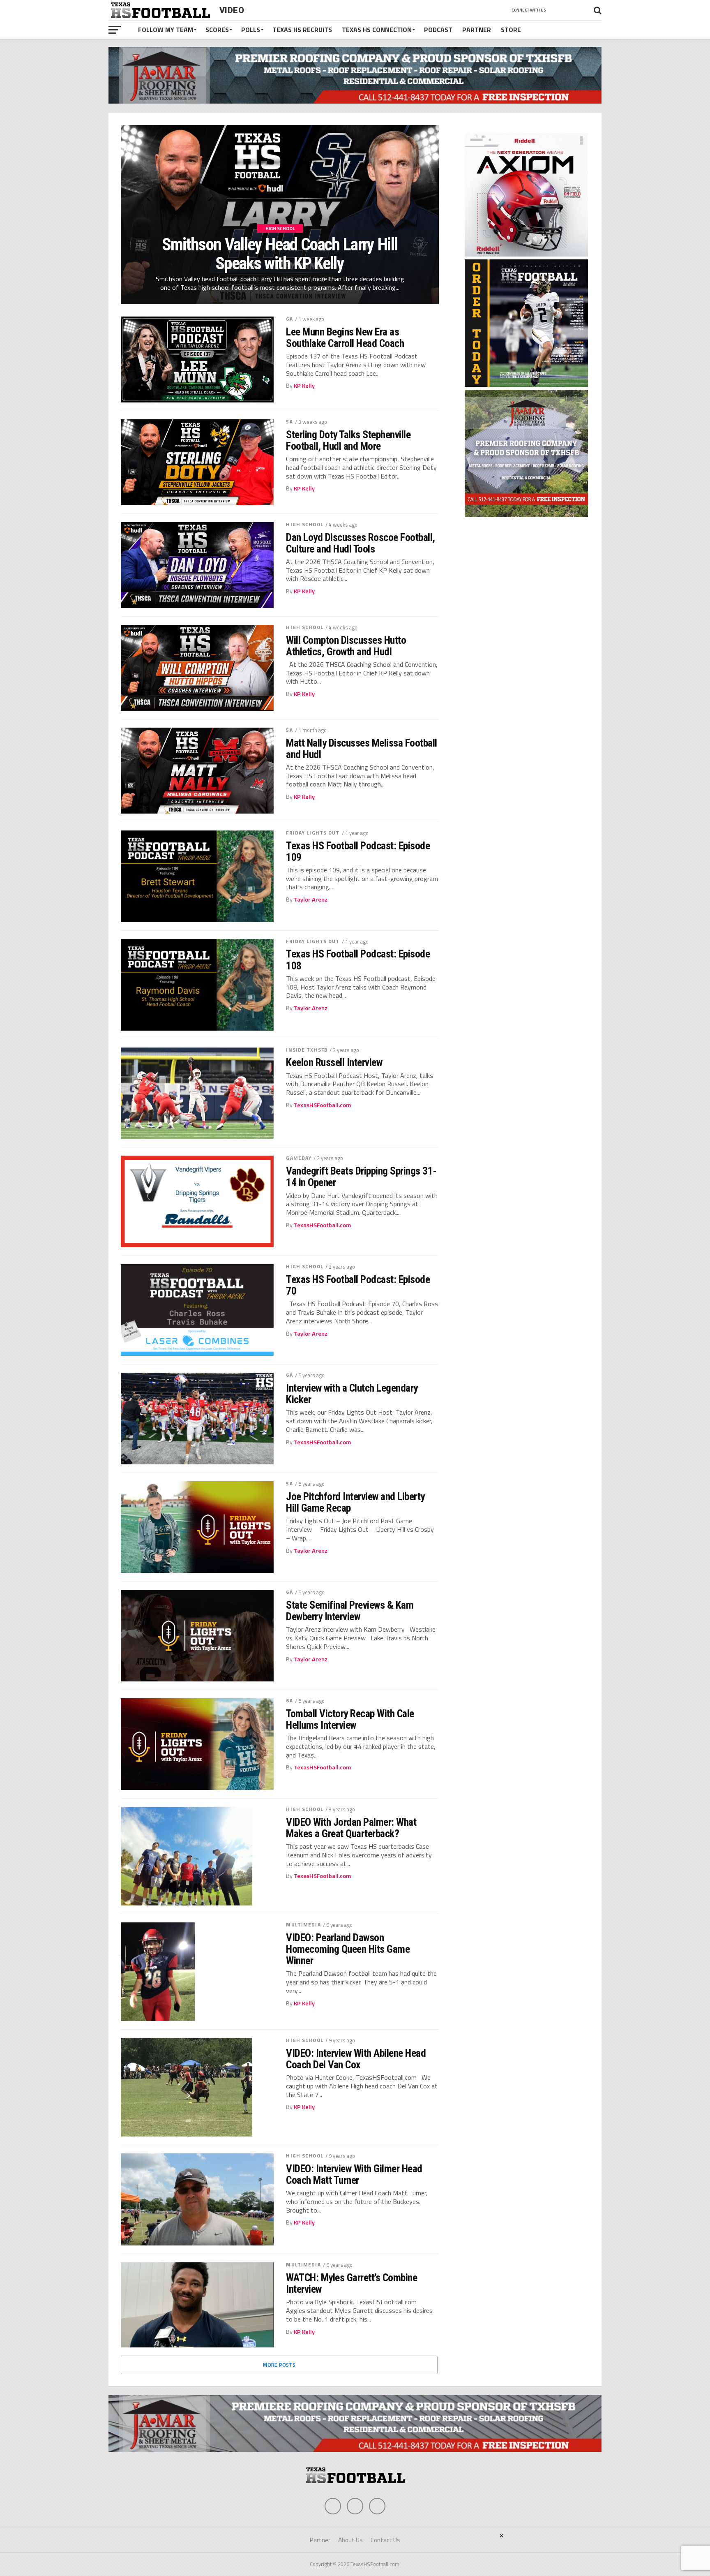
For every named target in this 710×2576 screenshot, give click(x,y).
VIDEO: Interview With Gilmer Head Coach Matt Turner (354, 2174)
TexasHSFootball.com (322, 1105)
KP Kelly (304, 386)
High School (304, 524)
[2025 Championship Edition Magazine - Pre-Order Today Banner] (526, 384)
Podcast (438, 30)
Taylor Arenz (311, 900)
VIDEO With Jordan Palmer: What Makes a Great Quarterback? (351, 1828)
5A (289, 422)
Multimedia (303, 1925)
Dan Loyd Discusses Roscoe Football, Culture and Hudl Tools (360, 543)
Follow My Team (166, 30)
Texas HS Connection (377, 30)
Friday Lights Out (313, 833)
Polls (251, 30)
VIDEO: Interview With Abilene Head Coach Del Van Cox (356, 2059)
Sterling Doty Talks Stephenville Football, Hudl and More (348, 440)
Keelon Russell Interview (334, 1062)
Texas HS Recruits (302, 30)
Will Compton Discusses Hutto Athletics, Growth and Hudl (346, 646)
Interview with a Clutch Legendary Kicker (352, 1394)
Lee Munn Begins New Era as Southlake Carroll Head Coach (345, 338)
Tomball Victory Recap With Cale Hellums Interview (350, 1719)
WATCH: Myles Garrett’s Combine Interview (352, 2283)
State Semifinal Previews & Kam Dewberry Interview (350, 1611)
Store (511, 30)
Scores (217, 30)
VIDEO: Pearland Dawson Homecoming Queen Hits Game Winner (348, 1949)
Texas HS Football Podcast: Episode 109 (358, 851)
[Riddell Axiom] (526, 254)
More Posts (279, 2365)
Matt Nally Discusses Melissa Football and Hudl (361, 749)
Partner (477, 30)
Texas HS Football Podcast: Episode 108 (358, 960)
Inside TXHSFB (307, 1050)
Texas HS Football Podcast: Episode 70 (358, 1285)
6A (289, 319)
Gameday (299, 1158)
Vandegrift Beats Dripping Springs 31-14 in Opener (361, 1177)
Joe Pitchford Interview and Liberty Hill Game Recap (355, 1502)
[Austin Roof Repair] (526, 515)
